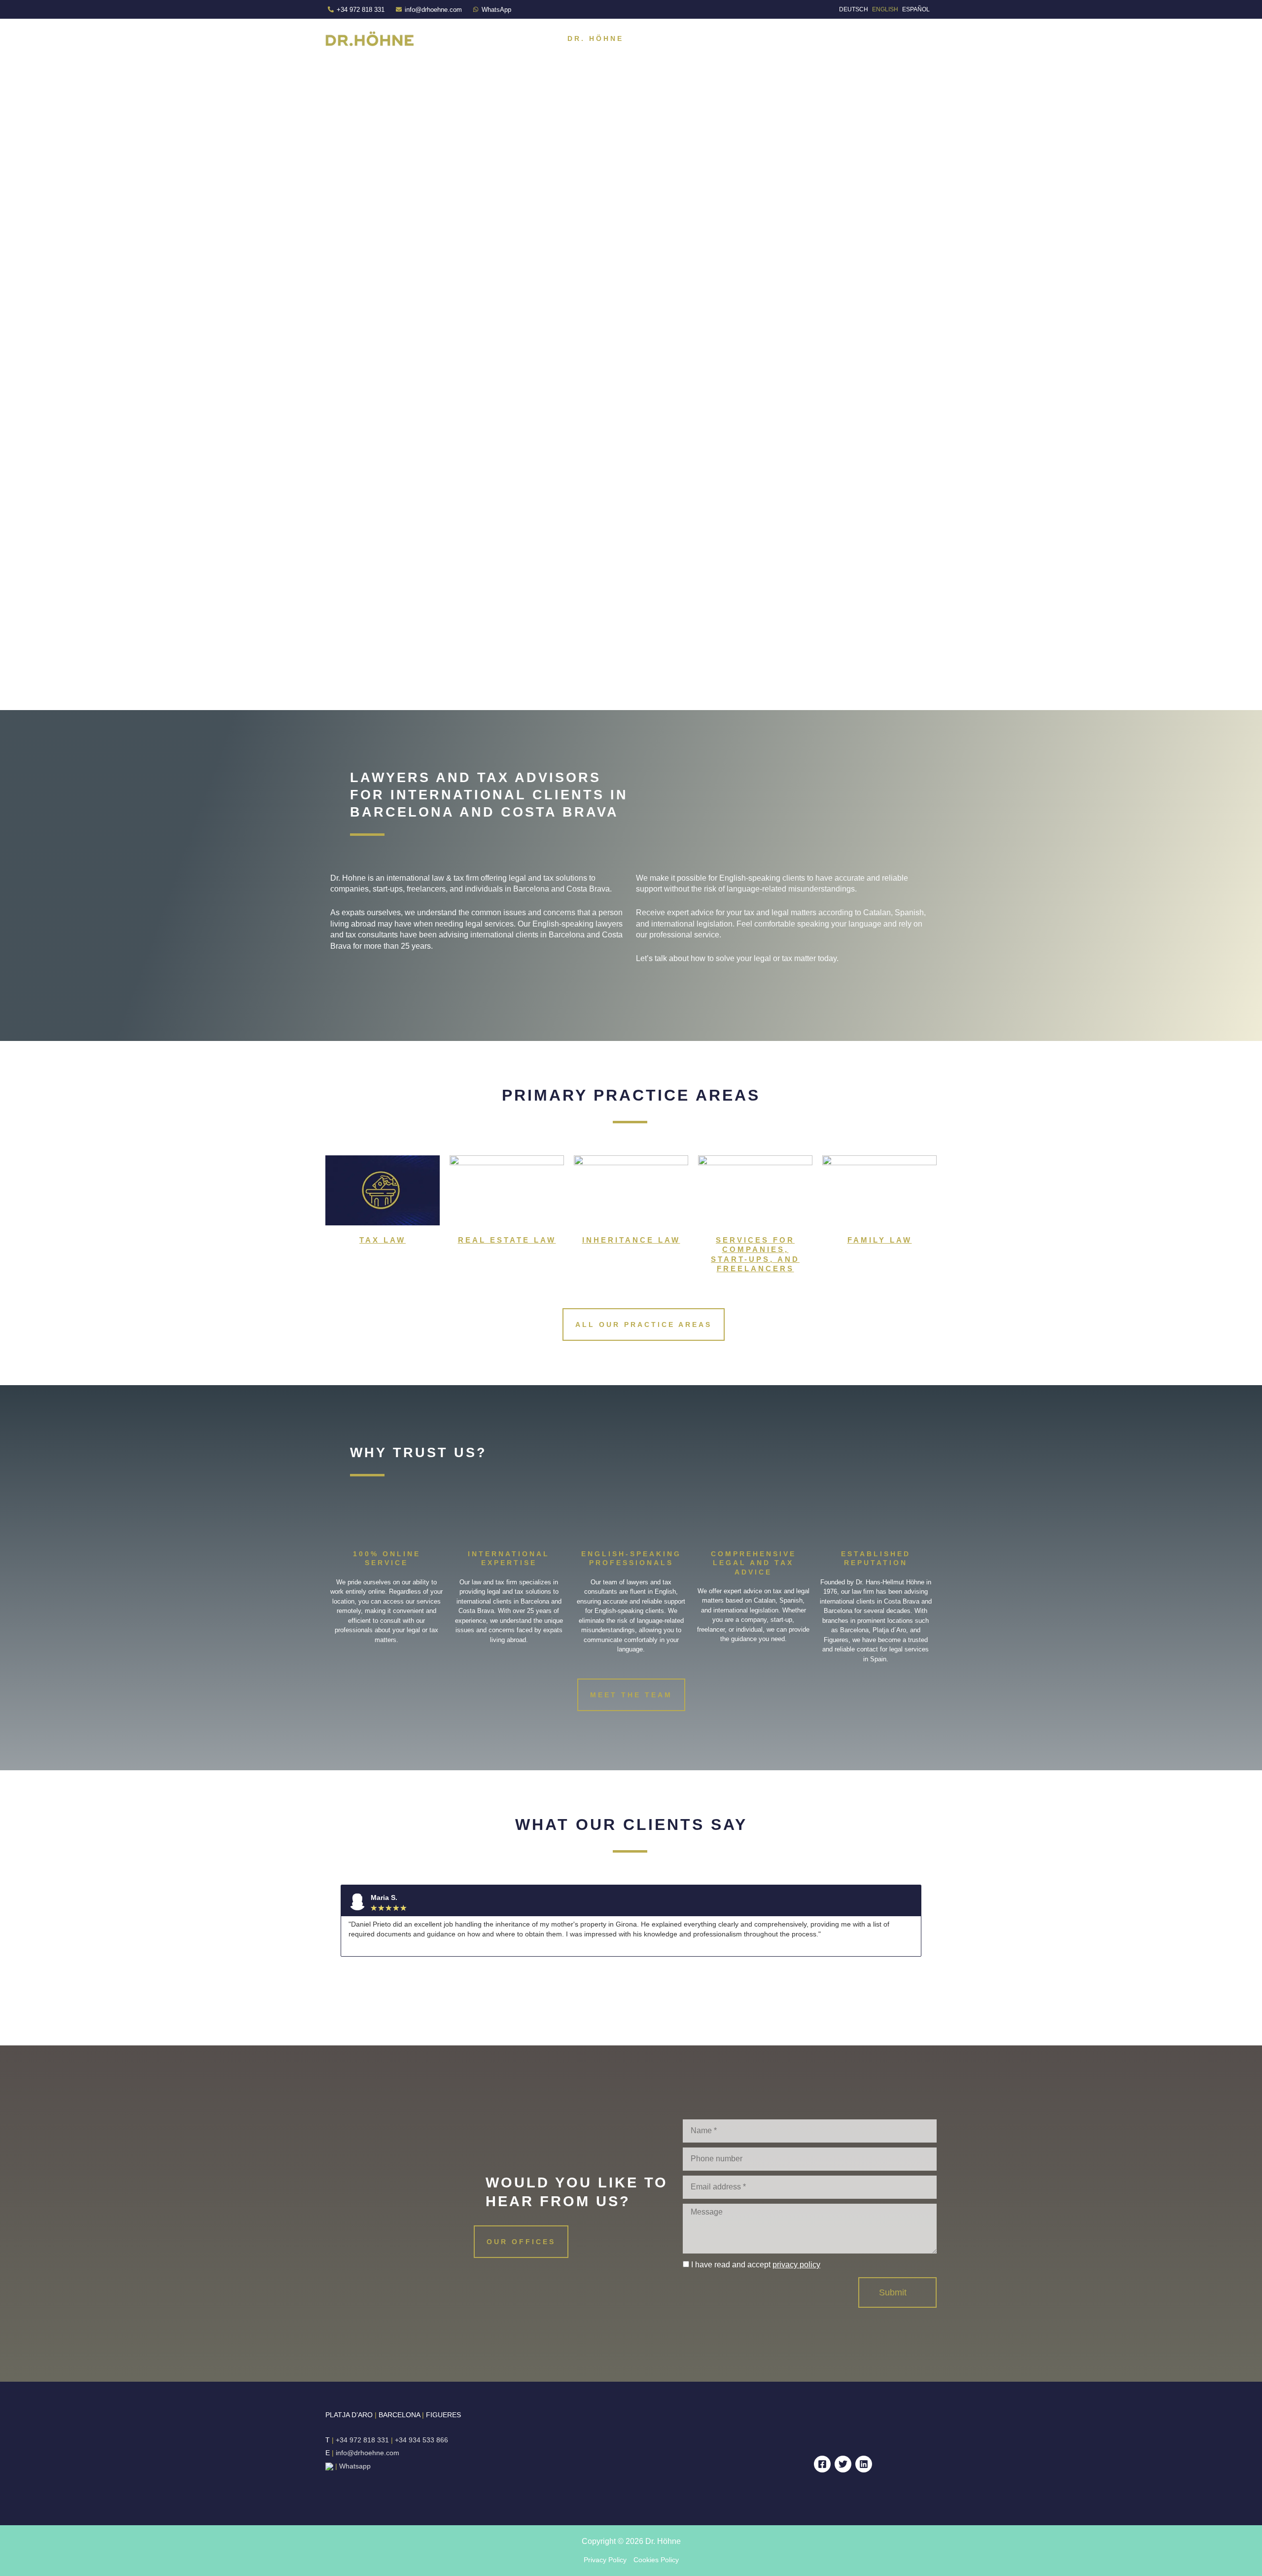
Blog (855, 38)
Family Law (880, 1240)
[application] (757, 38)
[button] (334, 1921)
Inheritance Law (631, 1240)
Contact (906, 38)
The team (801, 38)
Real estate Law (507, 1240)
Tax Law (383, 1240)
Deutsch (854, 9)
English (885, 9)
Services (728, 38)
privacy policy (796, 2265)
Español (916, 9)
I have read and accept (756, 2265)
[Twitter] (843, 2464)
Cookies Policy (656, 2560)
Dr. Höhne (596, 38)
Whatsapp (356, 2466)
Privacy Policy (605, 2560)
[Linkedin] (864, 2464)
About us (663, 38)
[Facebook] (822, 2464)
